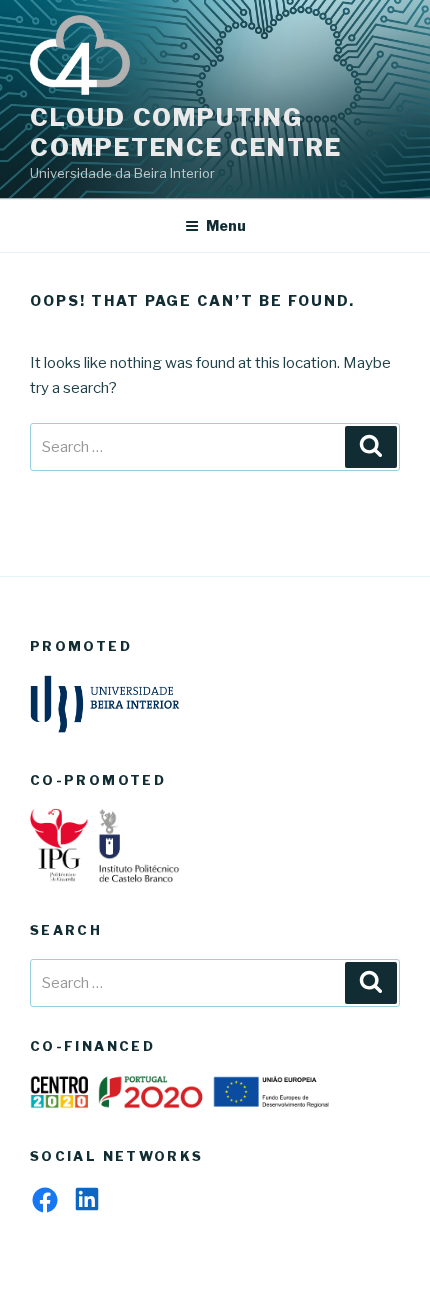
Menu (226, 225)
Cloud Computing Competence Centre (186, 132)
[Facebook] (45, 1200)
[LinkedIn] (87, 1199)
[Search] (371, 447)
